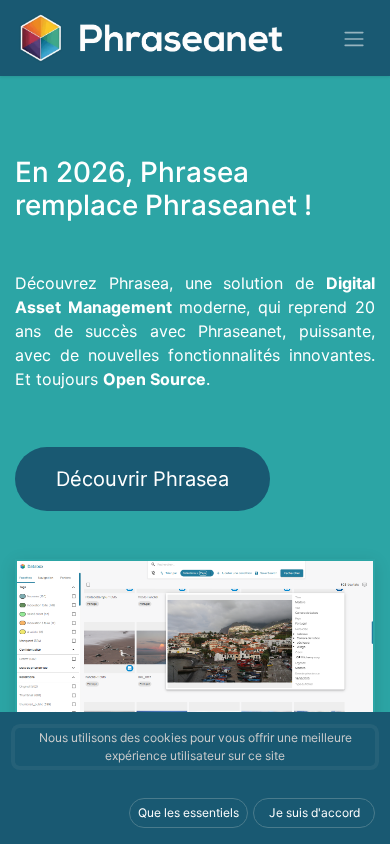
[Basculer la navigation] (354, 38)
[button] (188, 813)
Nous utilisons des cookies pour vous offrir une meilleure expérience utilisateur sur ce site (195, 746)
